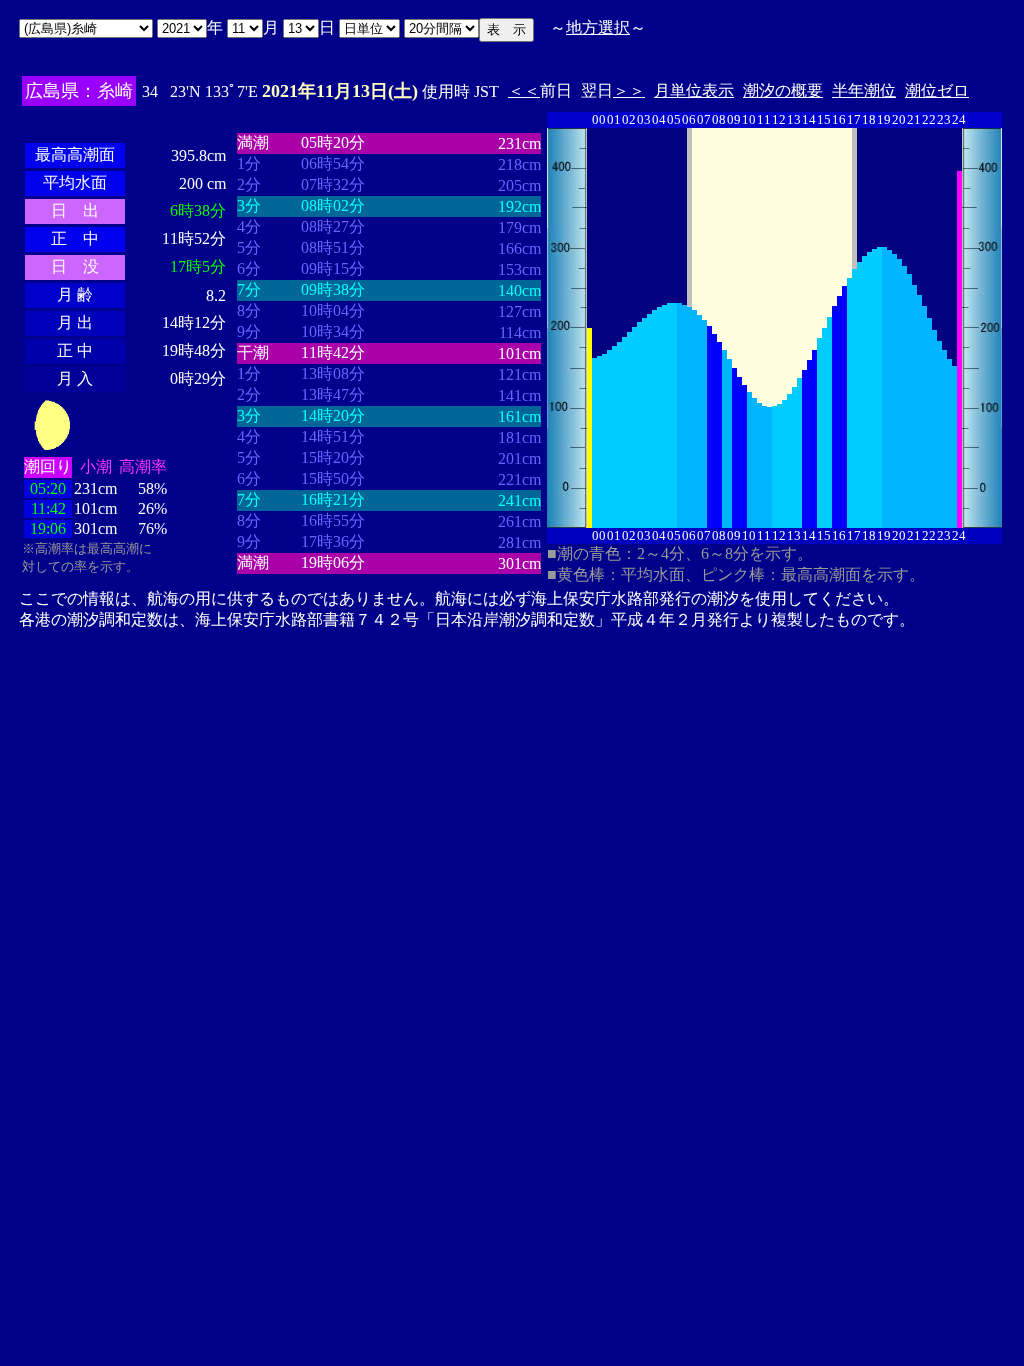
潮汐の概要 (783, 90)
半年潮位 (864, 90)
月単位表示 (694, 90)
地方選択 (598, 27)
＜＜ (524, 90)
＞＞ (629, 90)
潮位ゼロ (937, 90)
